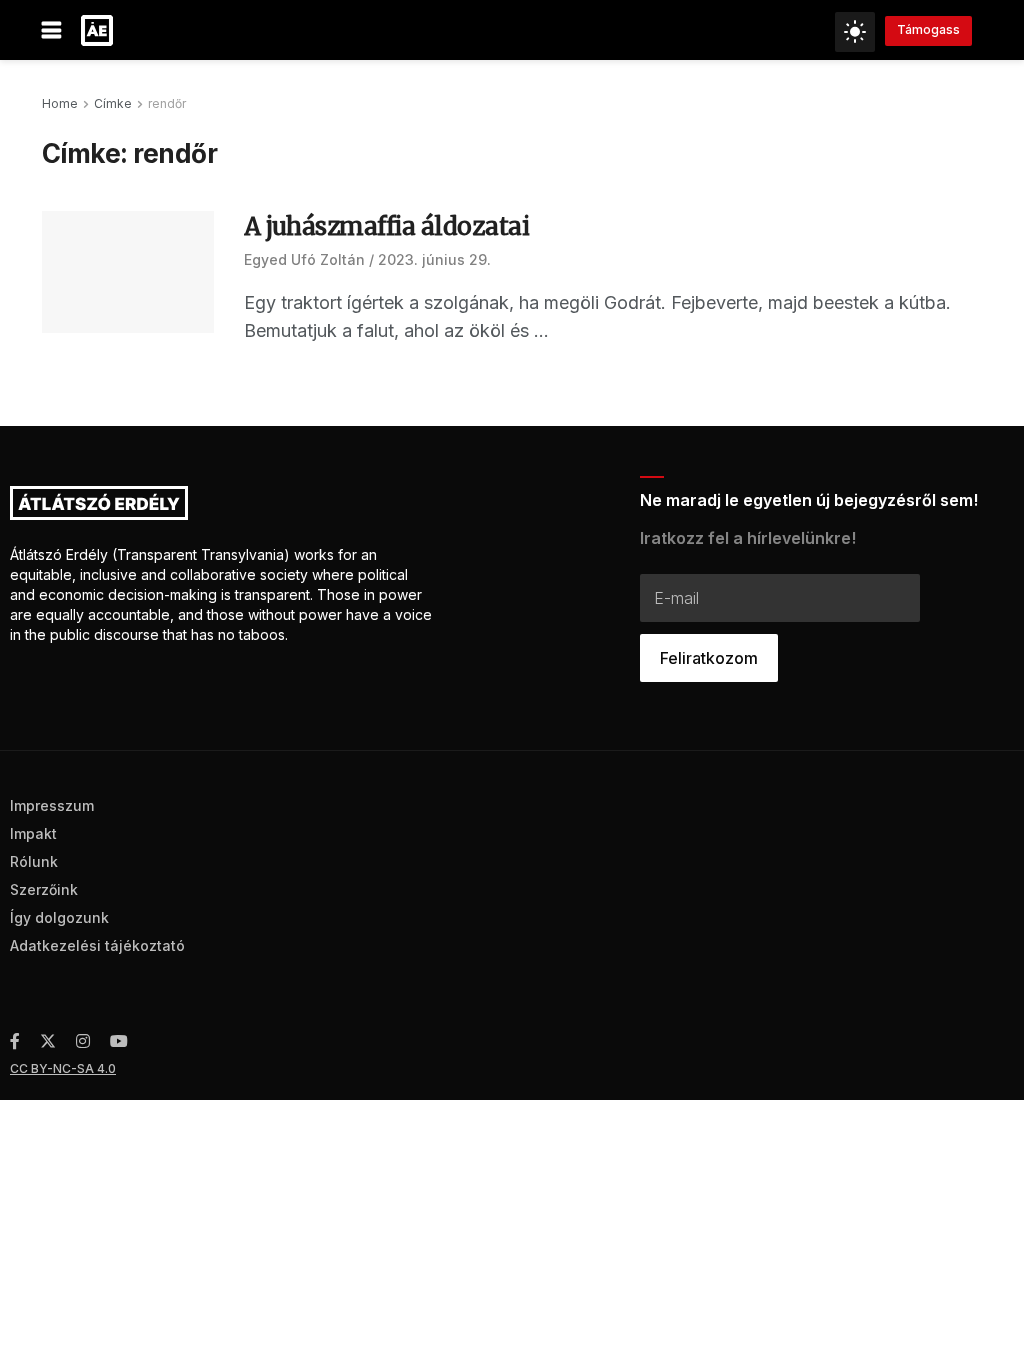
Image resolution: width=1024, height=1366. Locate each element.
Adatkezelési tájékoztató (97, 945)
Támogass (928, 29)
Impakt (33, 833)
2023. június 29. (434, 259)
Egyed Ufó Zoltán (304, 259)
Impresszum (52, 805)
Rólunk (34, 861)
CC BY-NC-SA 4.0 (63, 1068)
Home (60, 103)
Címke (113, 103)
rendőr (167, 103)
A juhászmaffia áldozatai (386, 226)
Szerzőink (44, 889)
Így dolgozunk (59, 917)
